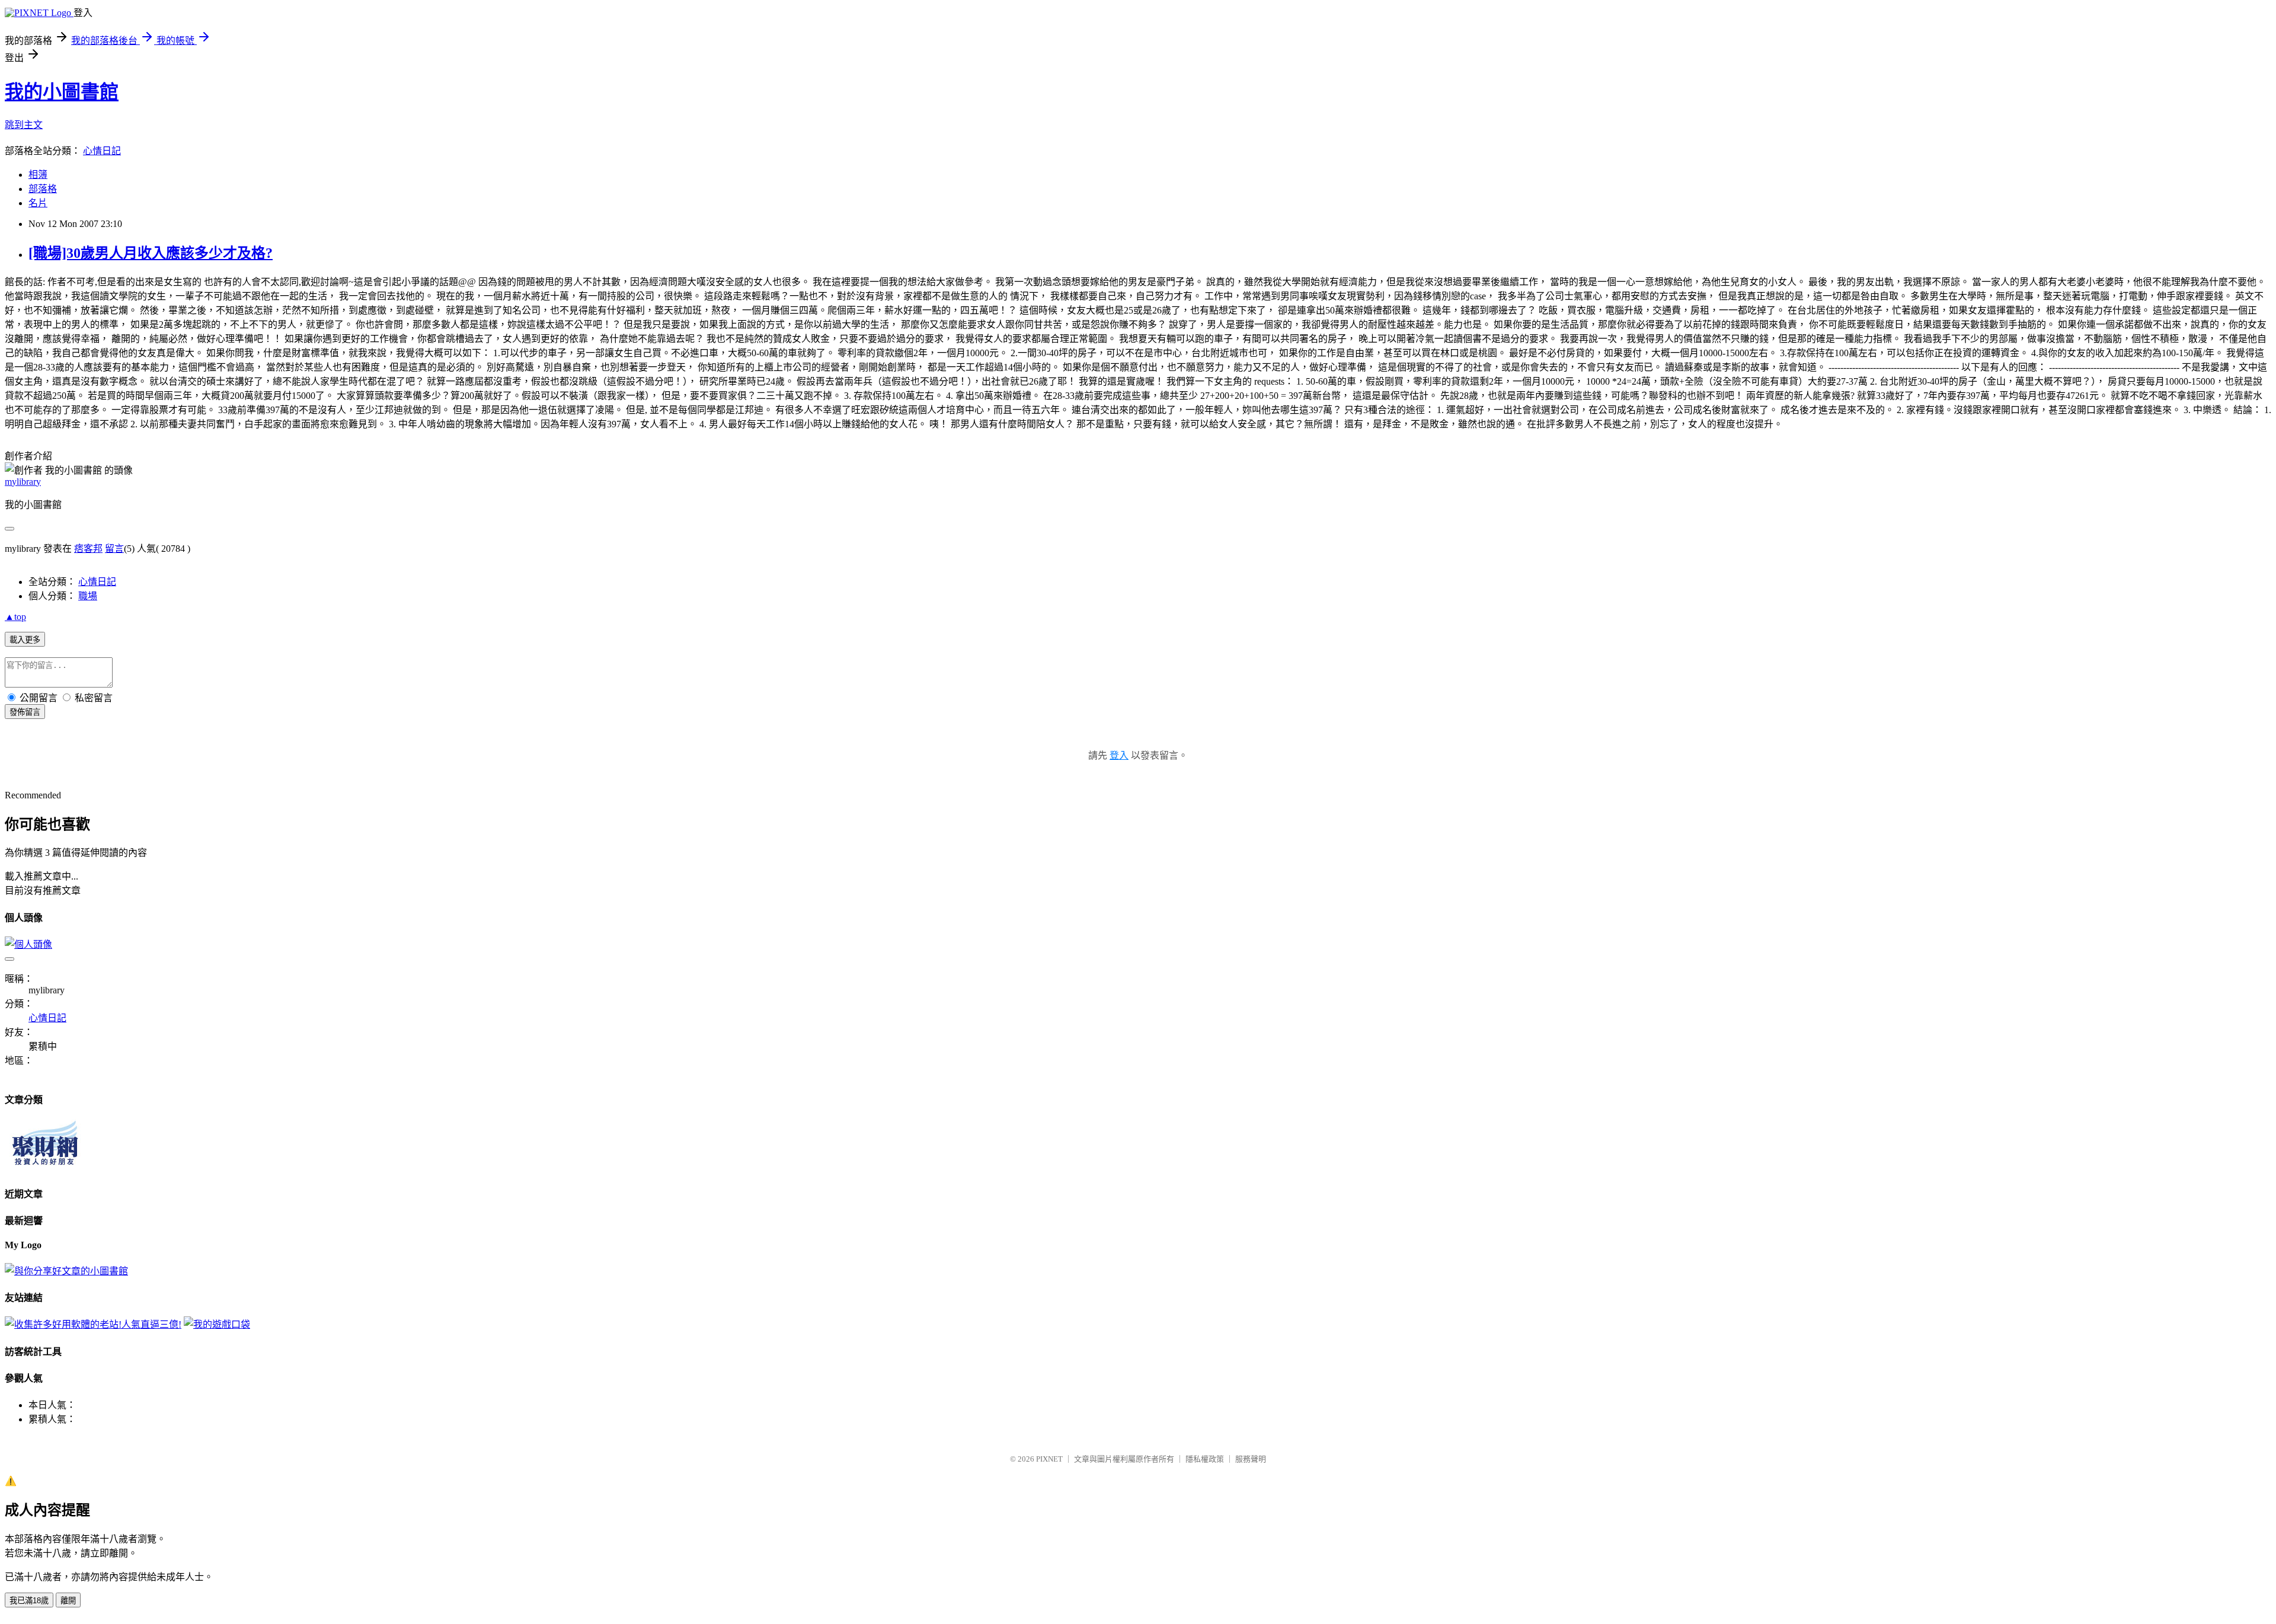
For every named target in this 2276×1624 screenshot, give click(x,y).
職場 (88, 596)
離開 (68, 1601)
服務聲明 (1251, 1459)
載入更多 (25, 640)
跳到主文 (24, 125)
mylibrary (23, 482)
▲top (15, 617)
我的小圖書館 (62, 92)
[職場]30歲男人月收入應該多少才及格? (151, 253)
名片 (38, 203)
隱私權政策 (1205, 1459)
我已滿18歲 (29, 1601)
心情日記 (102, 151)
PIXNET (1049, 1459)
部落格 (43, 189)
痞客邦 (88, 549)
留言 (114, 549)
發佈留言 (25, 712)
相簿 (38, 175)
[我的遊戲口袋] (217, 1324)
